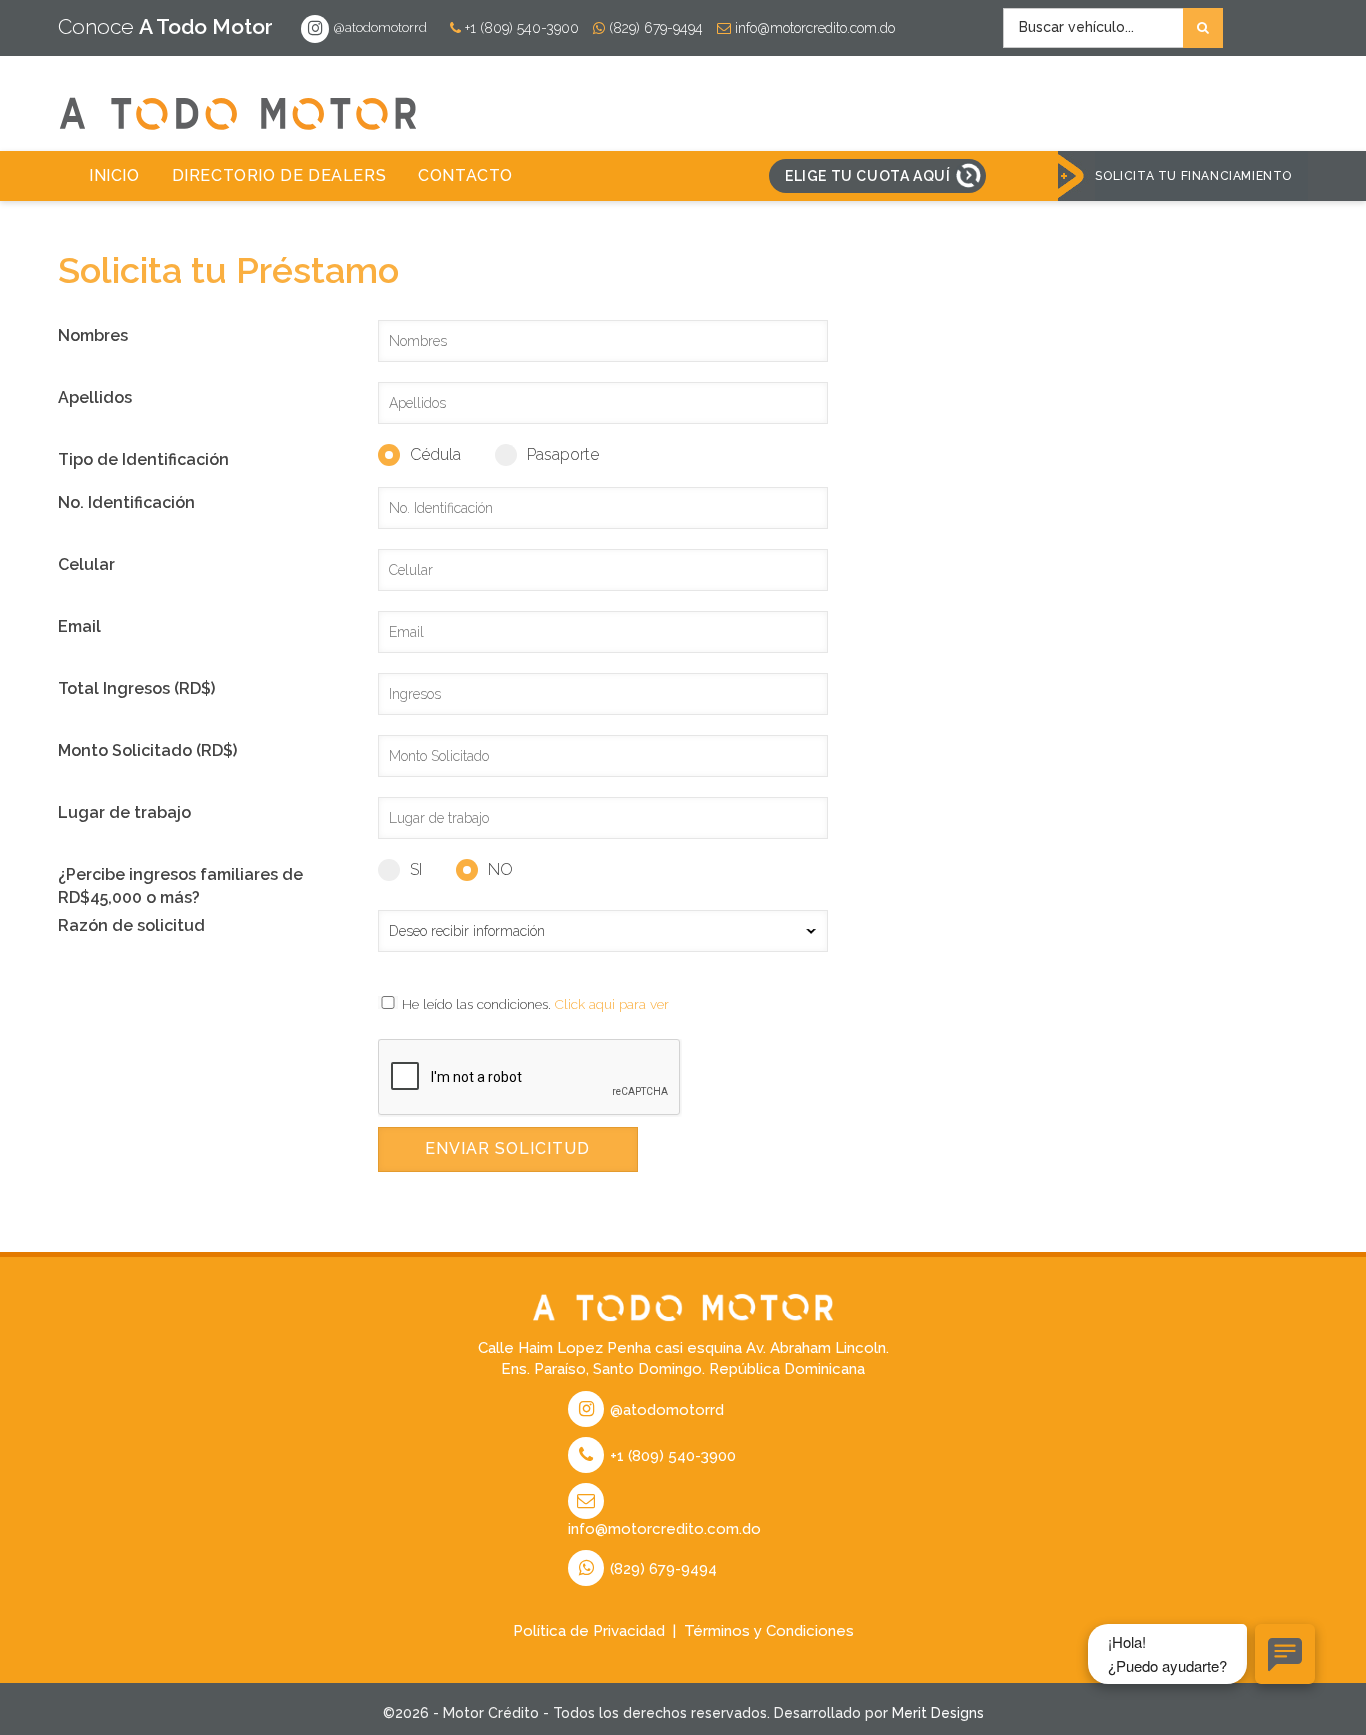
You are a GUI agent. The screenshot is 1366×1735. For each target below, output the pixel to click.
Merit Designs (938, 1713)
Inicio (114, 175)
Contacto (465, 175)
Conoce (165, 26)
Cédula (435, 454)
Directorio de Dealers (279, 175)
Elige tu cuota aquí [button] (867, 176)
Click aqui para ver (612, 1004)
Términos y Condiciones (769, 1631)
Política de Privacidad (589, 1631)
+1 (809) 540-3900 (520, 28)
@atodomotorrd (379, 27)
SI (416, 869)
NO (500, 869)
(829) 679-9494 (654, 28)
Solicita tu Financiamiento (1193, 176)
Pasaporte (563, 454)
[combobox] (1113, 28)
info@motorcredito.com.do (813, 28)
